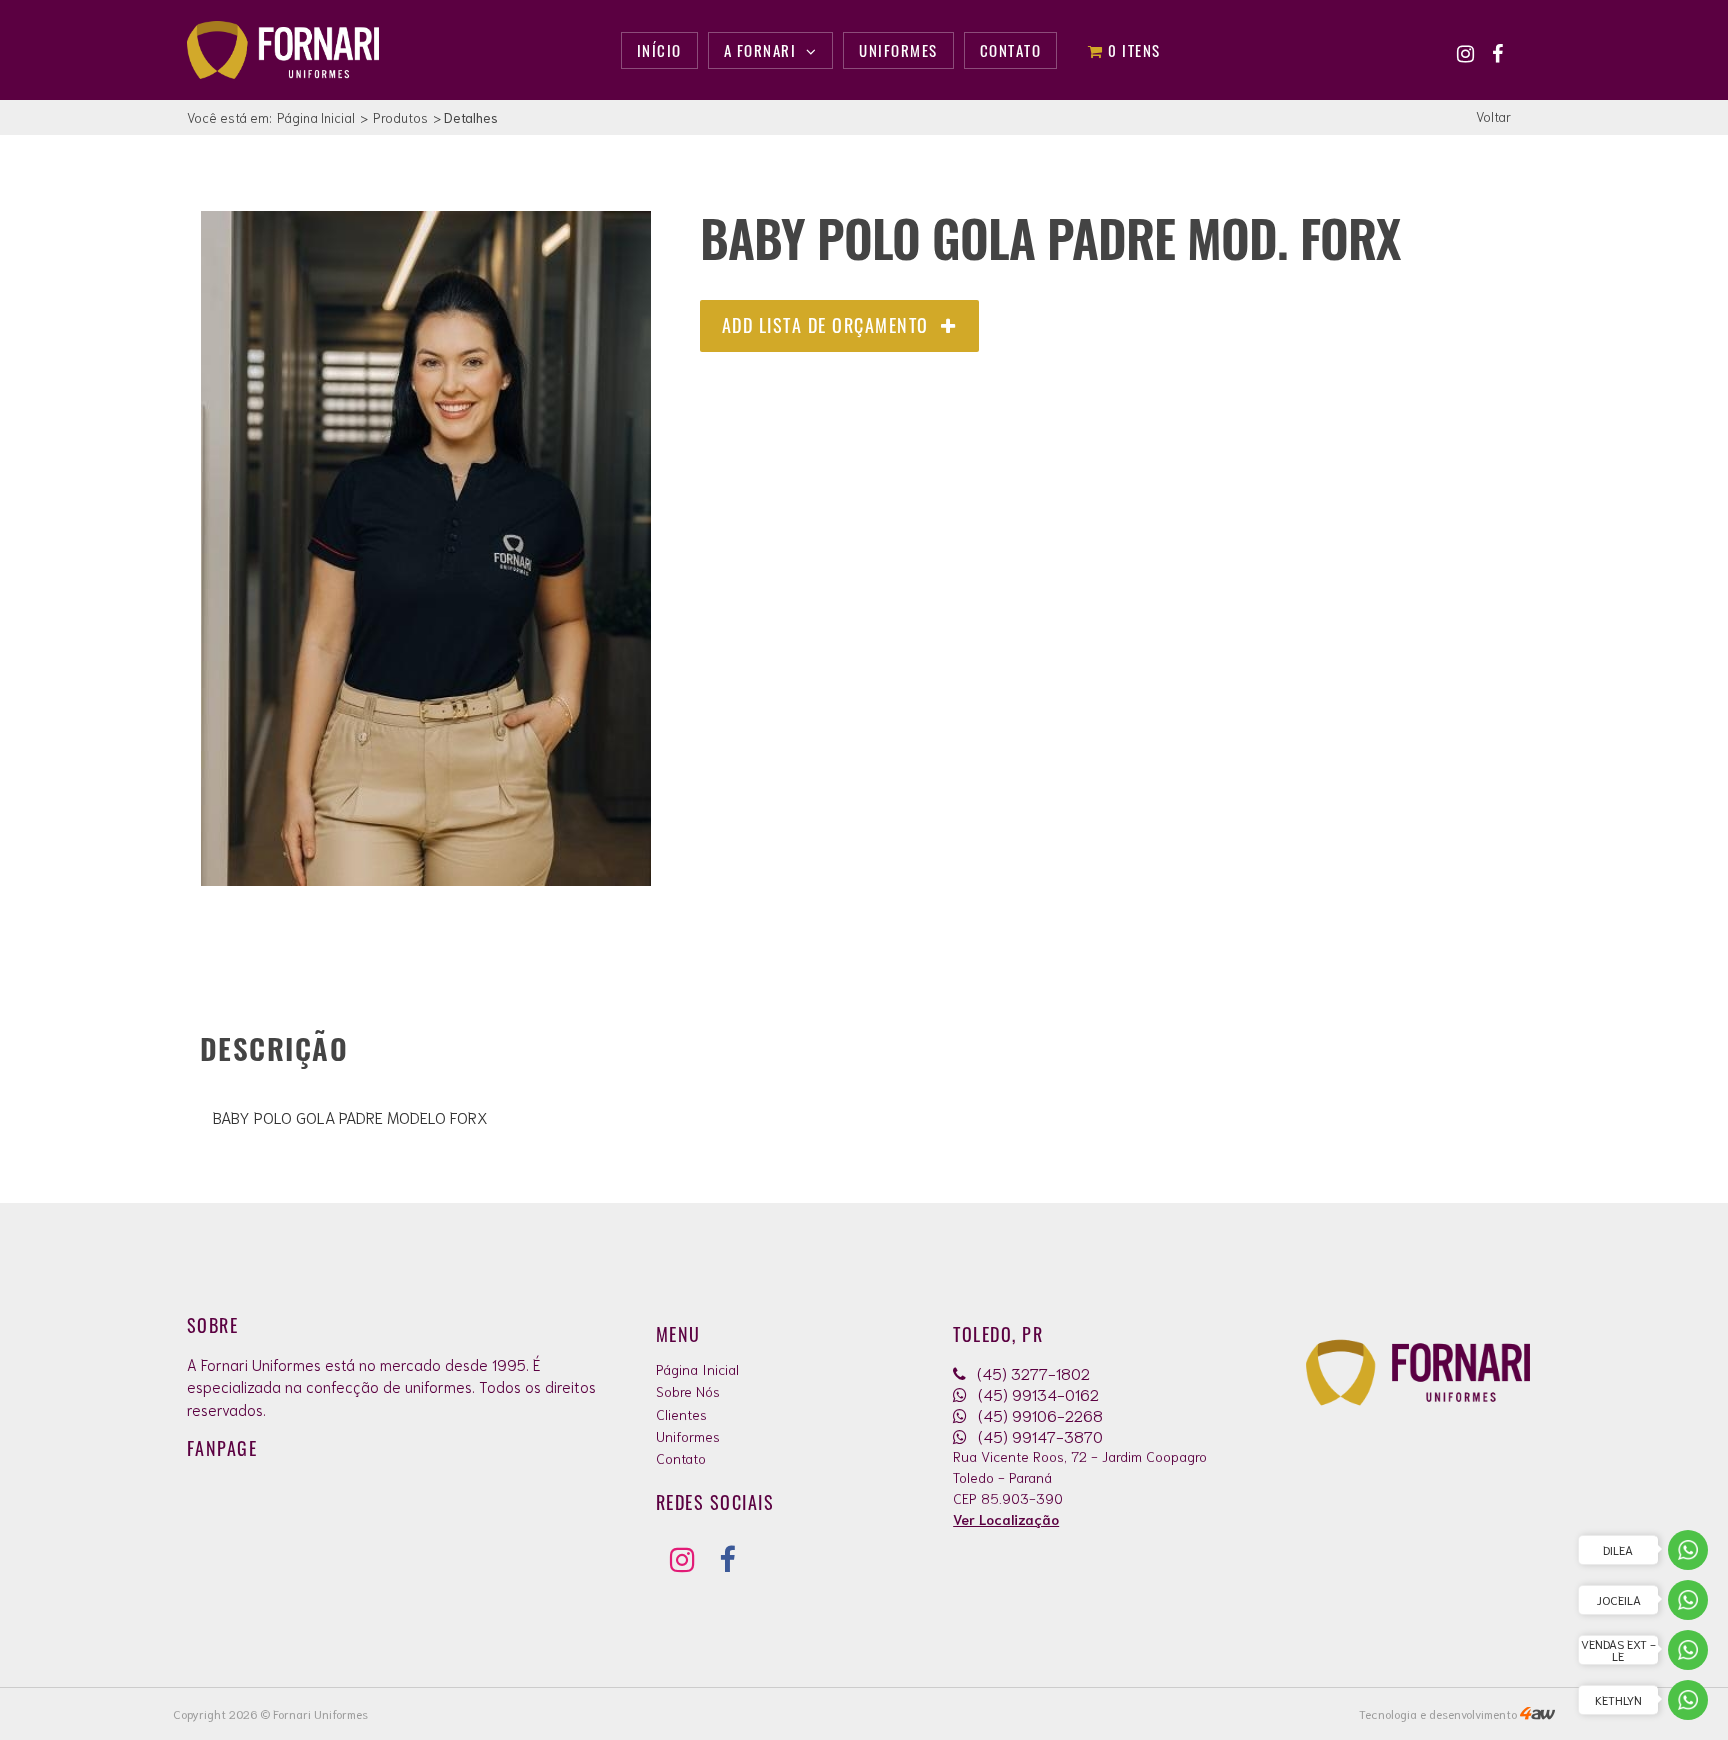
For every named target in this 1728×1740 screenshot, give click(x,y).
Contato (681, 1458)
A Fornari (762, 50)
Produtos (400, 117)
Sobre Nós (688, 1391)
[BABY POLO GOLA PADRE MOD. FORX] (426, 879)
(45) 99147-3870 (1038, 1435)
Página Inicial (316, 117)
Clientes (681, 1414)
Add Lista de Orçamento (828, 325)
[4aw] (1537, 1713)
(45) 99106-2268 (1038, 1414)
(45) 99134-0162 (1036, 1393)
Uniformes (688, 1436)
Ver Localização (1006, 1519)
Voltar (1493, 116)
